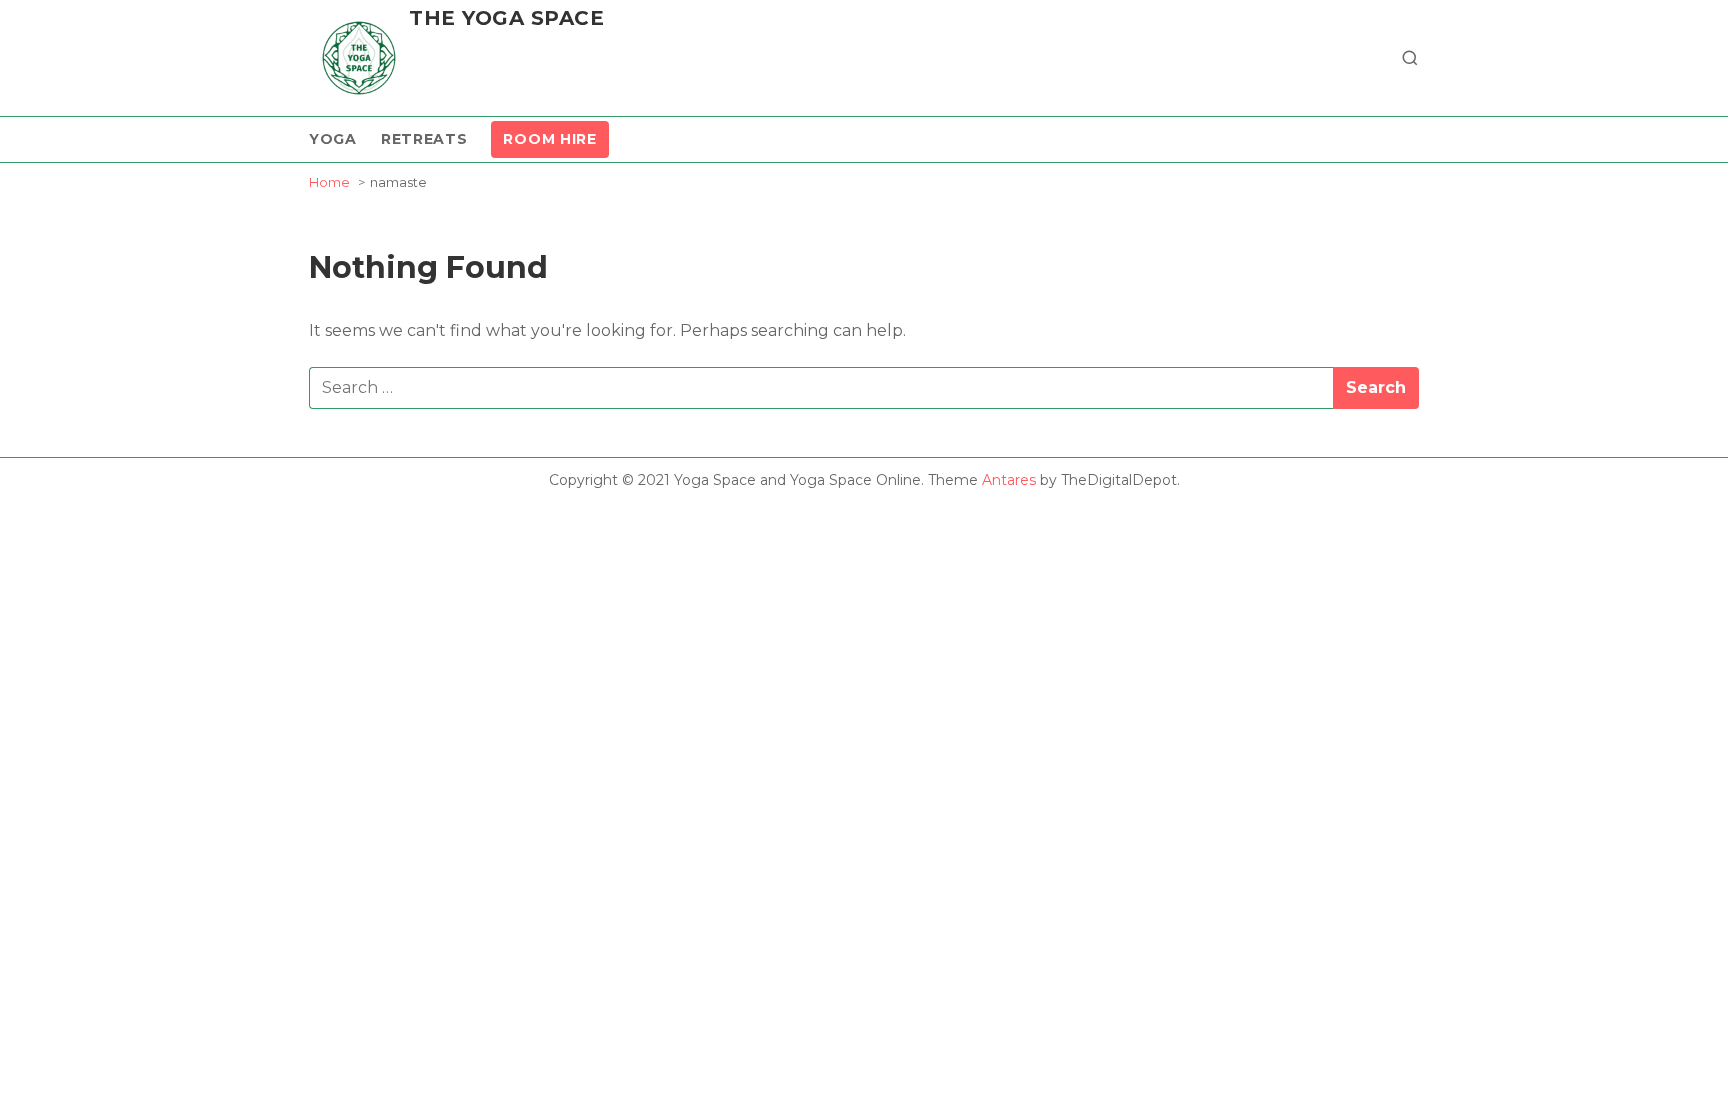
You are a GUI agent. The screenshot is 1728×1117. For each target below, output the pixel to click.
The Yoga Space (506, 18)
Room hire (549, 139)
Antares (1009, 480)
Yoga (333, 139)
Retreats (424, 139)
